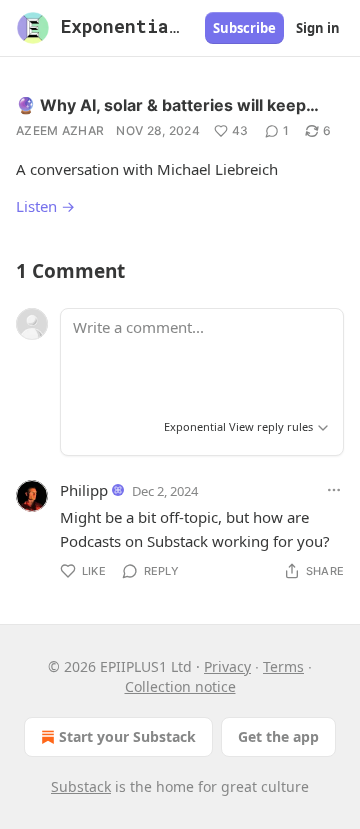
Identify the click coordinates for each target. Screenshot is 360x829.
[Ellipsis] (334, 490)
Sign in (318, 28)
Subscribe (244, 28)
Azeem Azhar (60, 130)
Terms (283, 666)
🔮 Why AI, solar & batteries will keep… (167, 105)
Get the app (278, 736)
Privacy (227, 666)
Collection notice (180, 686)
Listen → (45, 206)
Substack (81, 786)
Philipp (84, 490)
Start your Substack (127, 736)
